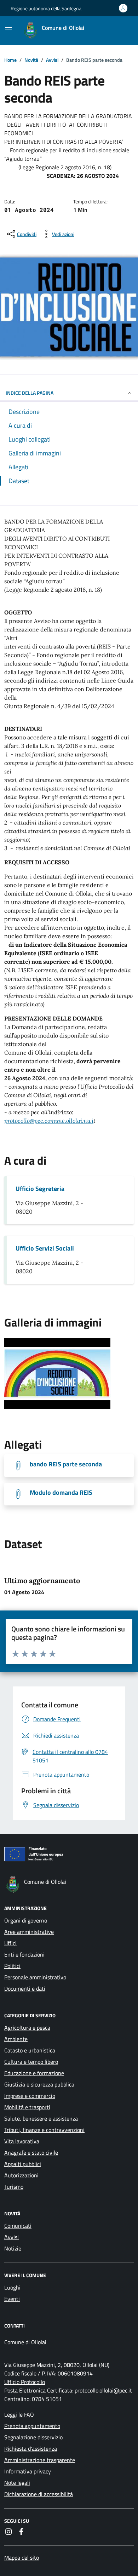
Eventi (12, 2299)
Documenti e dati (25, 1989)
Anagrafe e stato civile (31, 2153)
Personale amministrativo (35, 1977)
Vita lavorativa (22, 2141)
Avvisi (11, 2237)
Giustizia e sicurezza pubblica (39, 2084)
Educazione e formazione (34, 2073)
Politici (12, 1966)
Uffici (10, 1943)
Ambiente (16, 2039)
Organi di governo (26, 1920)
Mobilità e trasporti (27, 2107)
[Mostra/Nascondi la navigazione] (8, 30)
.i (49, 1121)
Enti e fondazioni (24, 1954)
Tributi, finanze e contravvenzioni (44, 2130)
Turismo (14, 2187)
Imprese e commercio (30, 2096)
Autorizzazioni (21, 2175)
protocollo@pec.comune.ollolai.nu (47, 1121)
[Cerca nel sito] (119, 31)
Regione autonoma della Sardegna (46, 8)
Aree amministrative (29, 1932)
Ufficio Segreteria (40, 1189)
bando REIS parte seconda (66, 1464)
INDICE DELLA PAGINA (30, 393)
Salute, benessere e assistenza (41, 2118)
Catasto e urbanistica (30, 2050)
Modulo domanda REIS (61, 1493)
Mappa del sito (22, 2558)
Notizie (13, 2248)
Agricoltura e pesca (27, 2028)
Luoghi (12, 2287)
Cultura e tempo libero (31, 2062)
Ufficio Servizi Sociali (45, 1248)
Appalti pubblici (23, 2164)
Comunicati (18, 2226)
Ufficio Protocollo (25, 2382)
